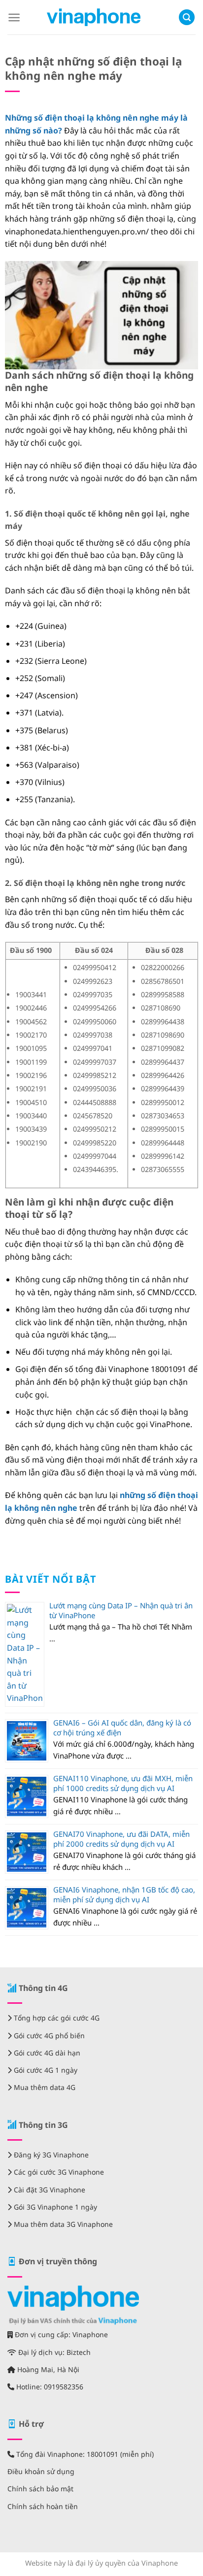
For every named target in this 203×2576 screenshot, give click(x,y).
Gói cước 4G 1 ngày (45, 2070)
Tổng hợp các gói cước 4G (56, 2018)
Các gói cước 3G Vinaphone (58, 2172)
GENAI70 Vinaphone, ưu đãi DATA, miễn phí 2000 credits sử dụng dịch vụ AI (121, 1839)
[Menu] (14, 17)
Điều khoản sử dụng (41, 2471)
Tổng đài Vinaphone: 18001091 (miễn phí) (84, 2454)
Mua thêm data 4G (44, 2087)
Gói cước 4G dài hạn (46, 2053)
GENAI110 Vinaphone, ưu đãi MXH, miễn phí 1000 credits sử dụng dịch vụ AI (123, 1783)
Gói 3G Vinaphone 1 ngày (54, 2207)
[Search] (187, 17)
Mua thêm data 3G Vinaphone (62, 2224)
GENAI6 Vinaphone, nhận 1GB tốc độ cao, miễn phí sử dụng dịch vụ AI (124, 1894)
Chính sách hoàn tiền (43, 2506)
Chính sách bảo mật (40, 2489)
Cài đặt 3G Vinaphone (49, 2190)
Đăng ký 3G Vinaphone (50, 2155)
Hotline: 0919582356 (49, 2387)
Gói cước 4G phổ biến (48, 2036)
